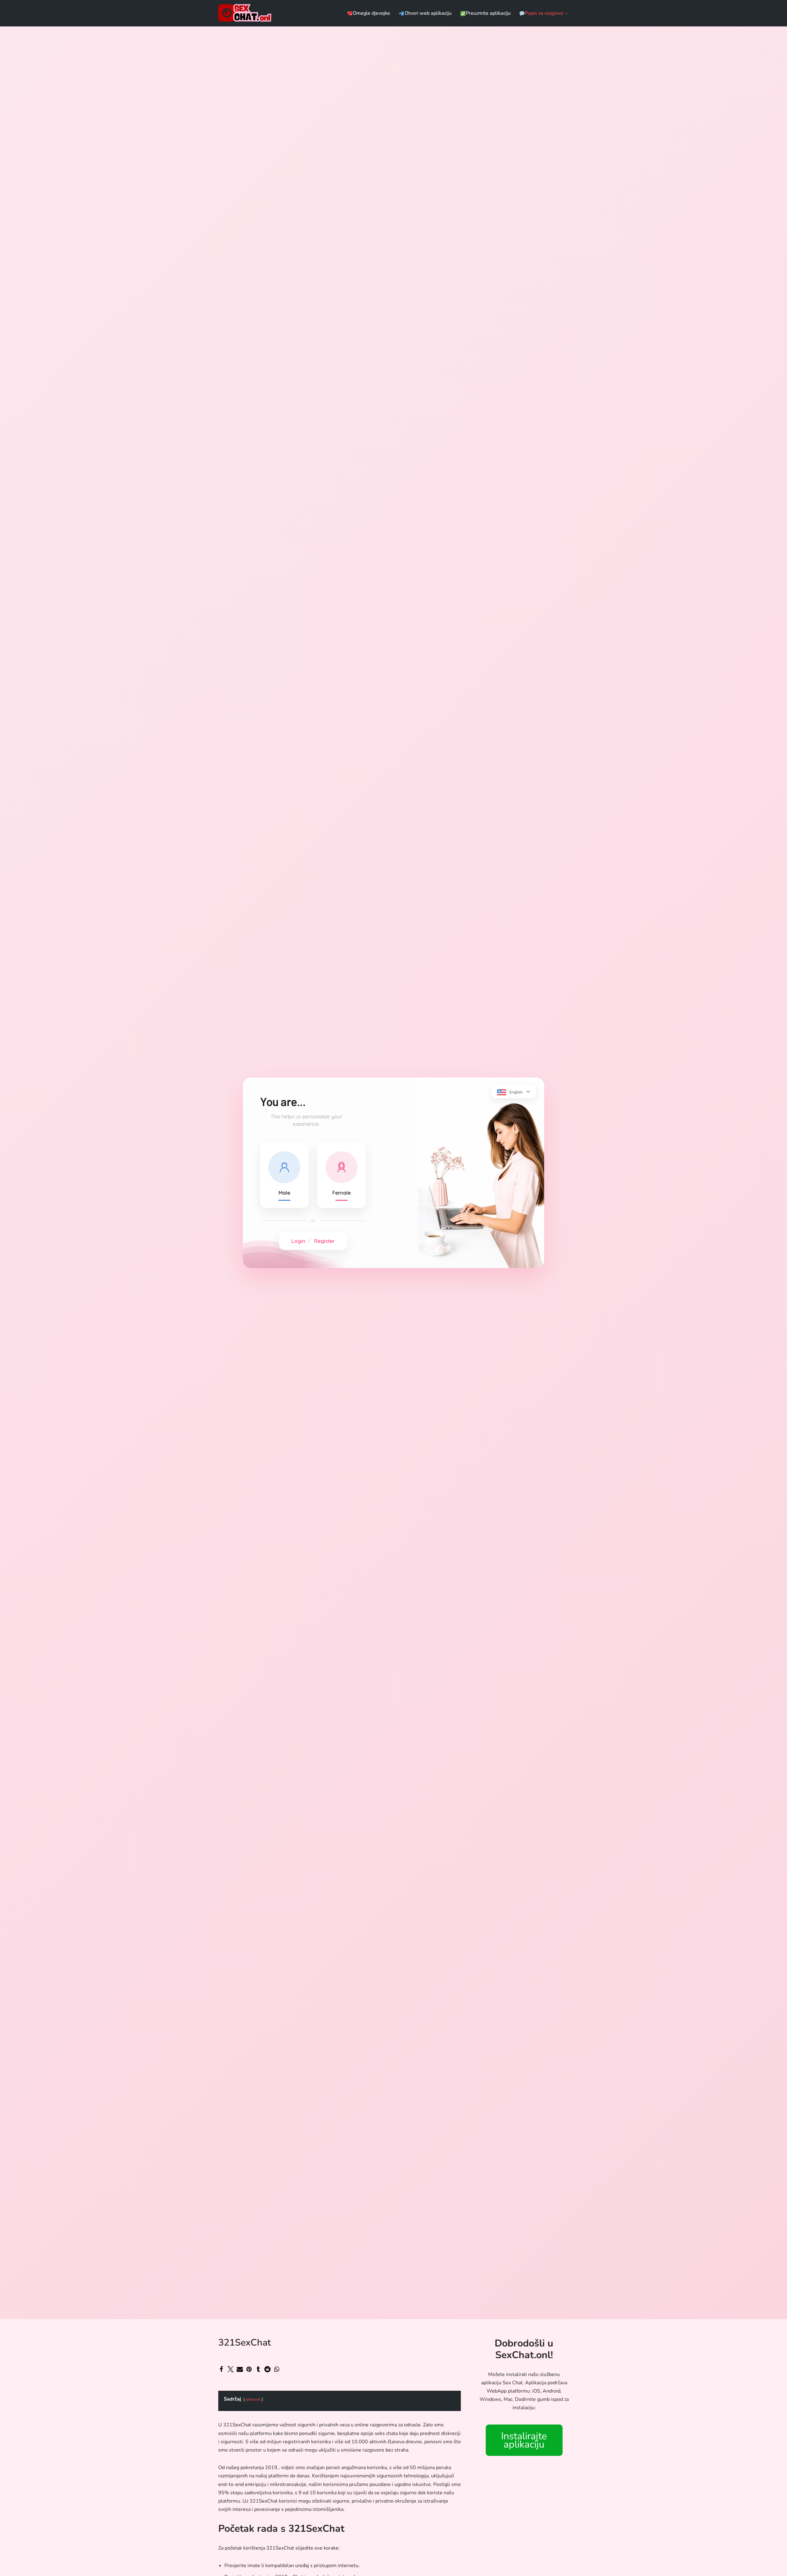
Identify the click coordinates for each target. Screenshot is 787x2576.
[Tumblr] (258, 2369)
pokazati (253, 2399)
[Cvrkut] (231, 2369)
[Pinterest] (249, 2369)
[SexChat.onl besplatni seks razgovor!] (247, 13)
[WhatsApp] (277, 2369)
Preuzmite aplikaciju (488, 13)
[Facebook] (221, 2369)
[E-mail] (240, 2369)
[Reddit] (267, 2369)
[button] (566, 13)
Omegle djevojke (371, 13)
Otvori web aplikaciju (428, 13)
